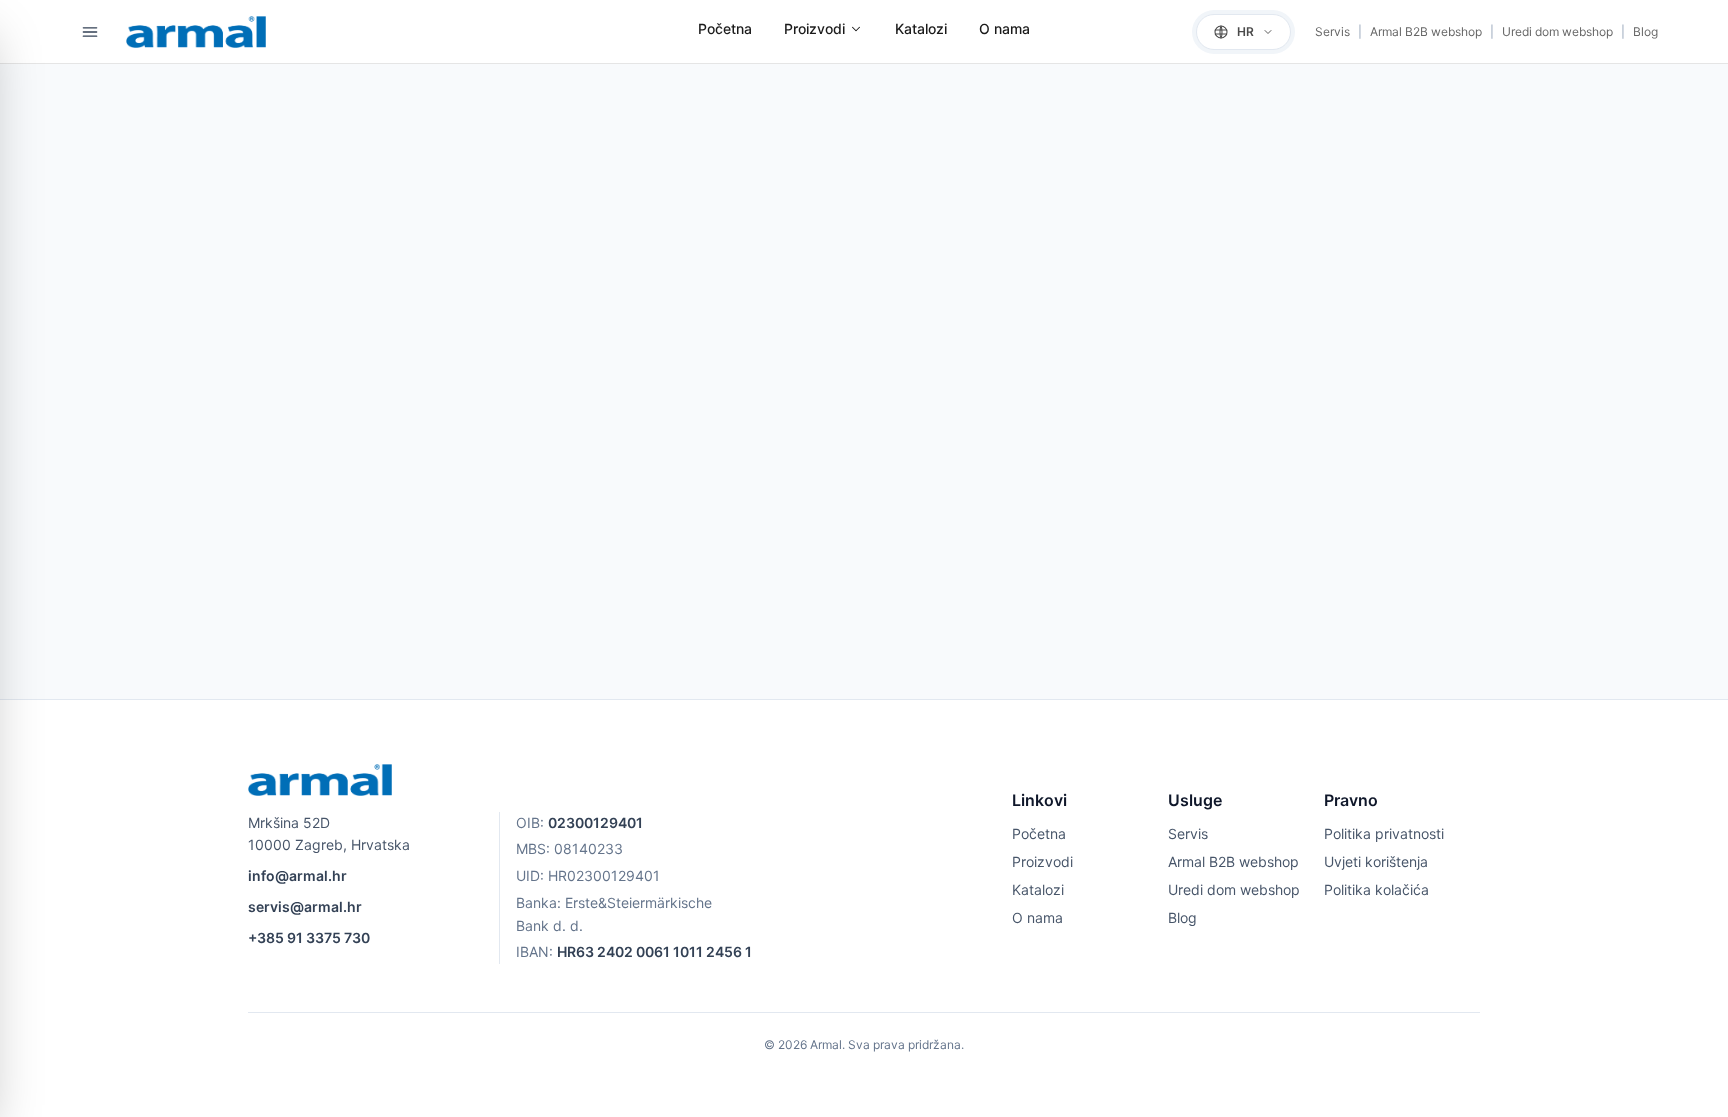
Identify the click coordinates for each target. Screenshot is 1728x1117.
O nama (1004, 28)
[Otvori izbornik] (90, 32)
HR (1245, 31)
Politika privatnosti (1384, 833)
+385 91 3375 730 (309, 937)
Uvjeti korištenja (1376, 861)
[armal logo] (196, 32)
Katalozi (921, 28)
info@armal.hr (297, 875)
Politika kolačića (1376, 889)
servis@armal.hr (305, 906)
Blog (1645, 31)
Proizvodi (814, 28)
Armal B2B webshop (1426, 31)
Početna (725, 28)
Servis (1332, 31)
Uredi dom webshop (1557, 31)
